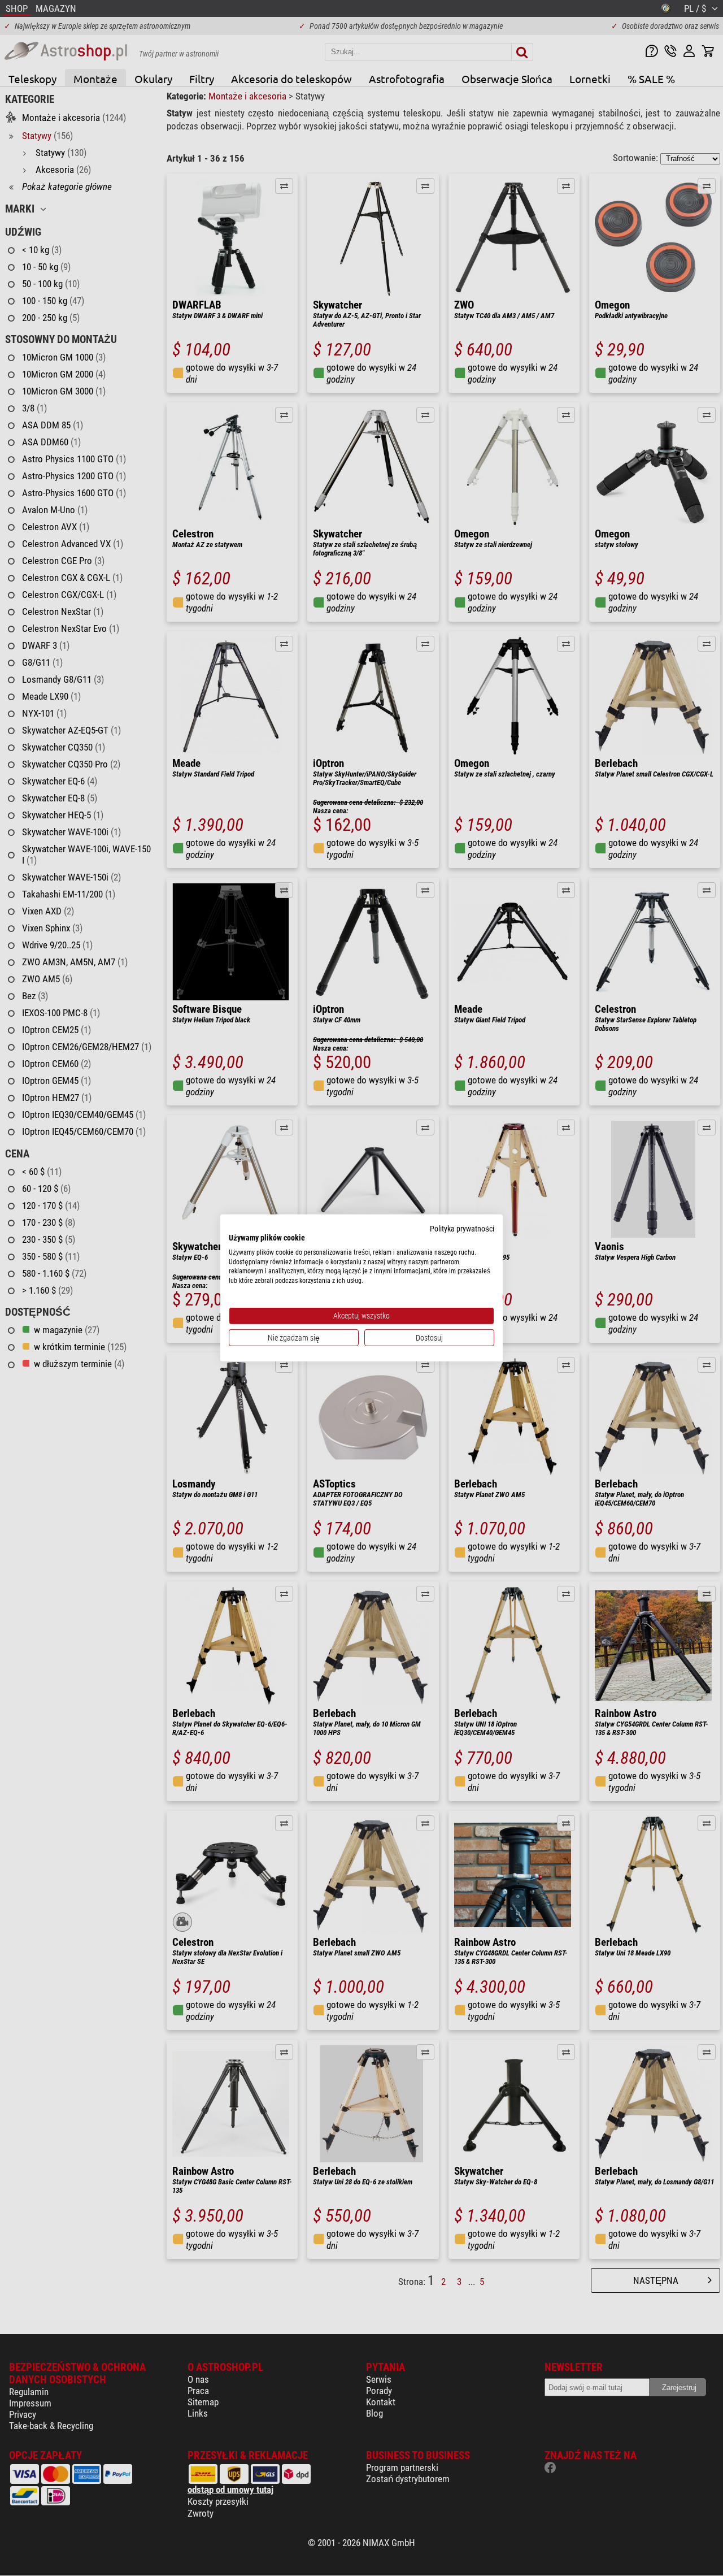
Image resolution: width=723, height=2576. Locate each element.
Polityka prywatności (462, 1229)
